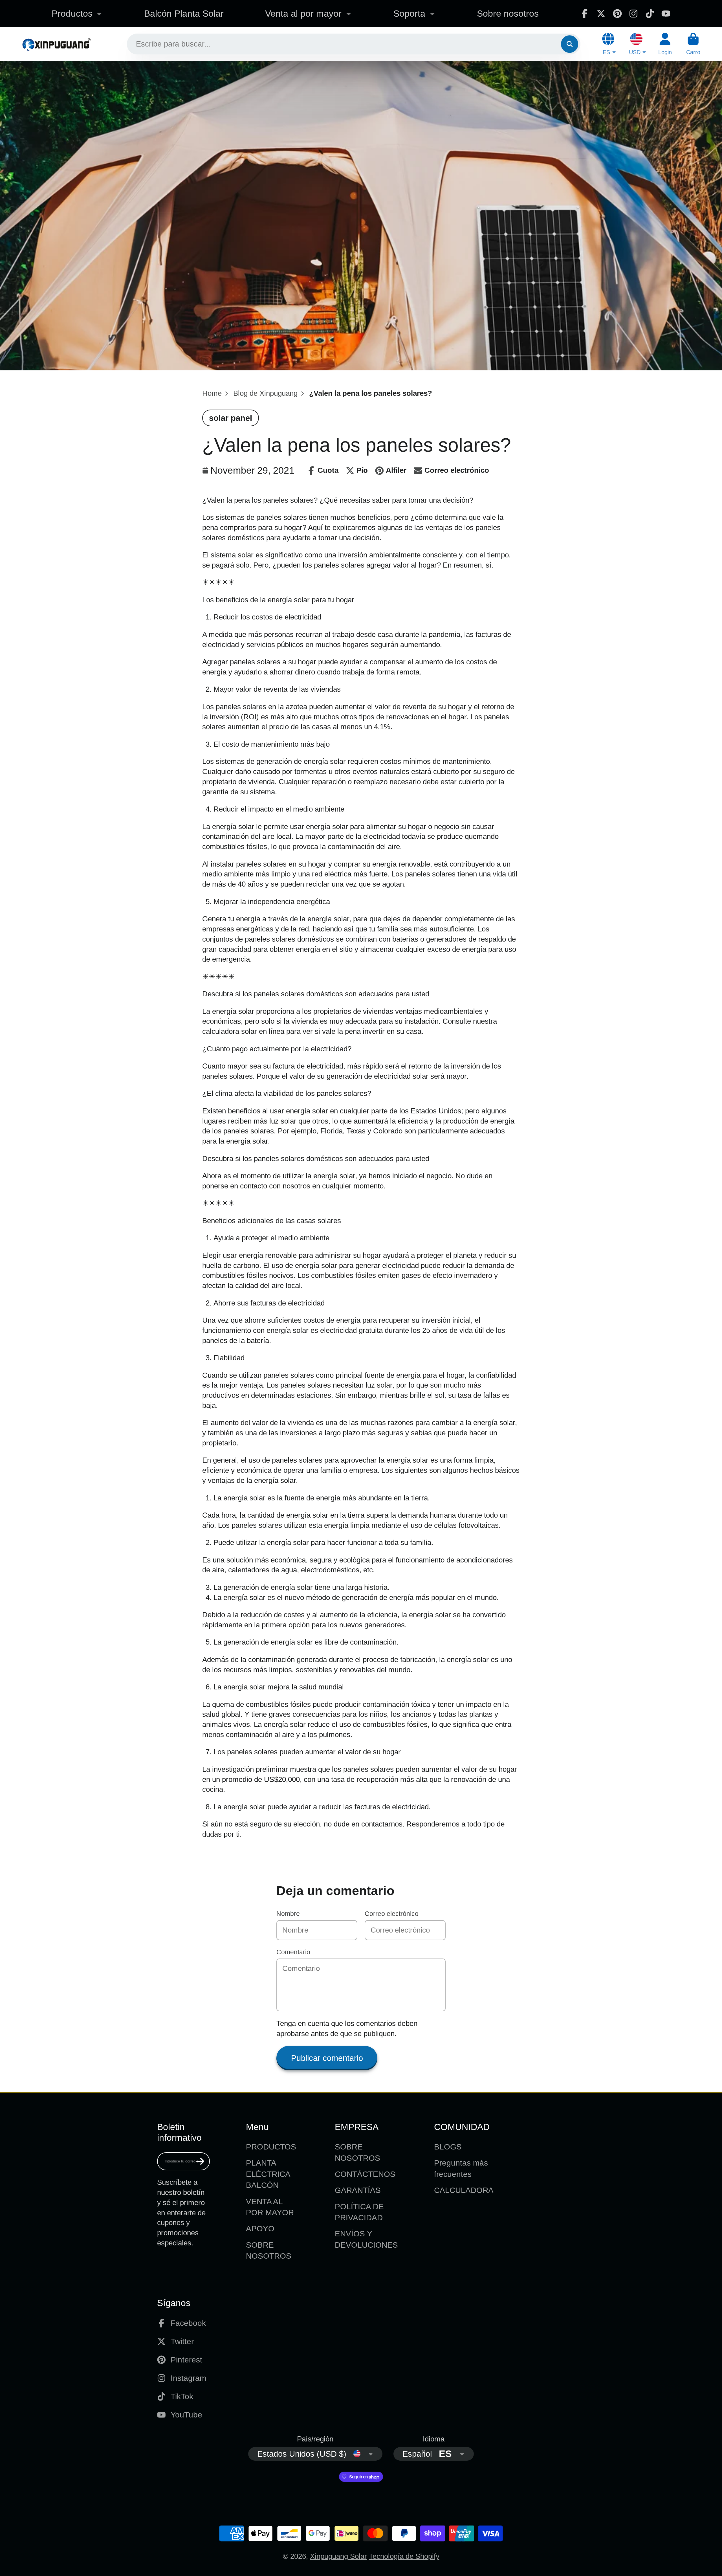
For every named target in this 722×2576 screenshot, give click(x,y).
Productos (72, 14)
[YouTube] (666, 14)
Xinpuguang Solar (338, 2556)
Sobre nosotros (508, 14)
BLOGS (448, 2147)
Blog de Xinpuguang (265, 393)
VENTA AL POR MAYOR (270, 2207)
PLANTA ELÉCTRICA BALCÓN (268, 2174)
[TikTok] (650, 14)
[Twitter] (601, 14)
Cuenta (665, 44)
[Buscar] (570, 44)
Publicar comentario (327, 2058)
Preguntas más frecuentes (461, 2168)
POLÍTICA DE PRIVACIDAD (359, 2212)
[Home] (56, 44)
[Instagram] (633, 14)
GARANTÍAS (358, 2190)
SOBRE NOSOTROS (269, 2250)
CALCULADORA (464, 2190)
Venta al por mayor (303, 14)
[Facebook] (585, 14)
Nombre (288, 1914)
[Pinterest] (617, 14)
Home (212, 393)
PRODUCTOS (271, 2147)
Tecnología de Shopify (404, 2556)
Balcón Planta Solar (184, 14)
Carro (693, 44)
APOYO (260, 2229)
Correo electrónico (392, 1914)
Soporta (409, 14)
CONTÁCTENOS (365, 2174)
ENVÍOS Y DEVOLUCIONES (366, 2239)
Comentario (293, 1952)
